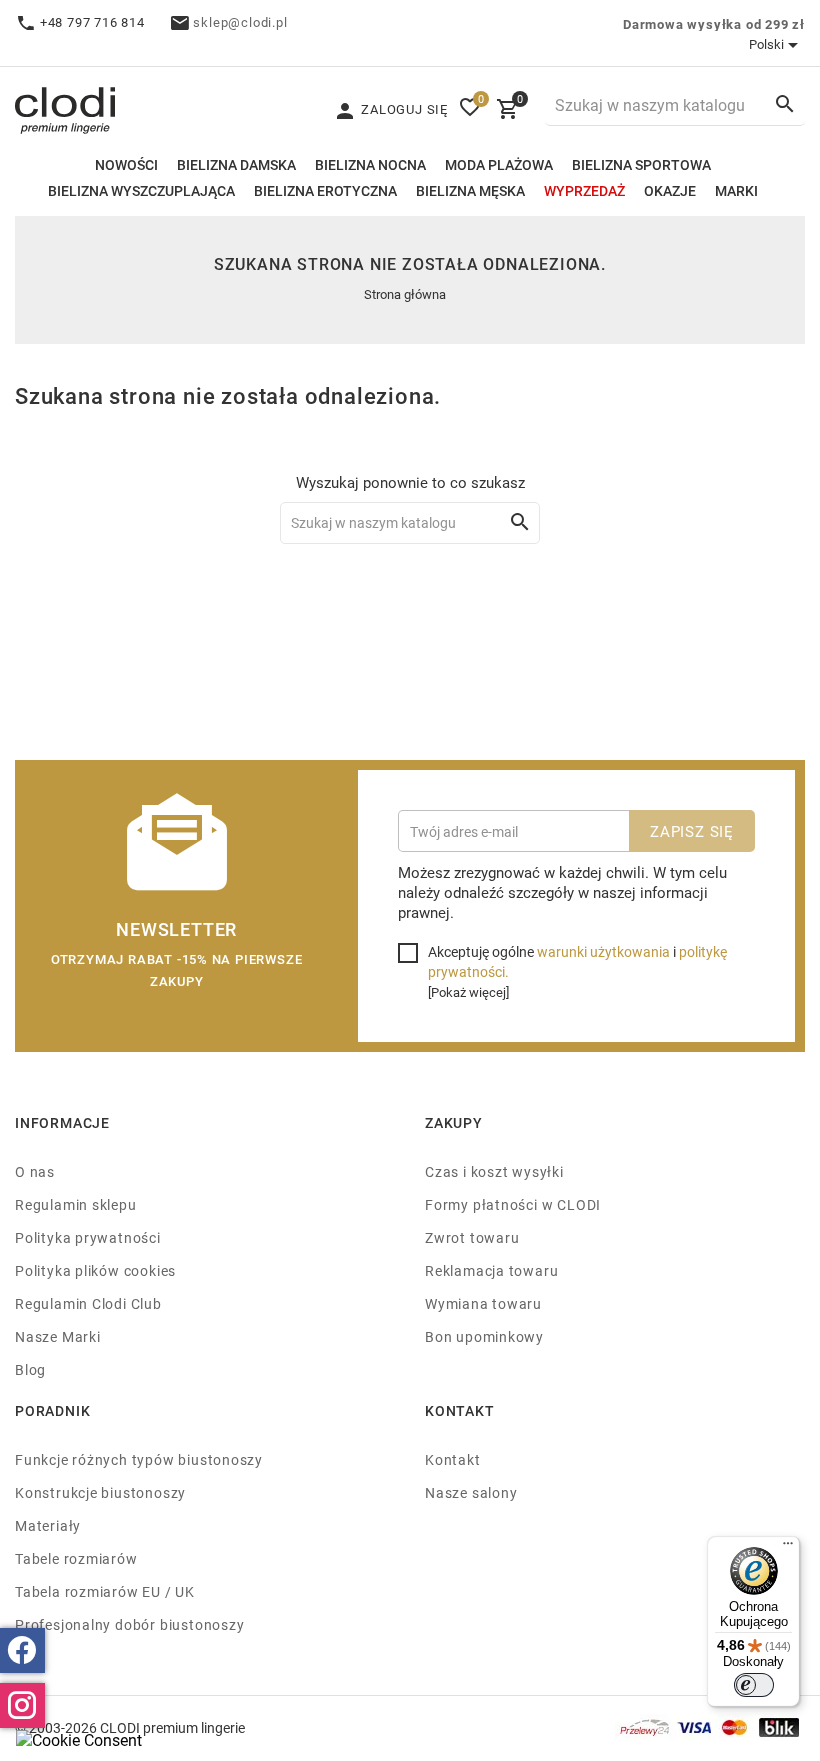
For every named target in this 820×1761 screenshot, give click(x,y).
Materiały (48, 1525)
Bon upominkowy (484, 1336)
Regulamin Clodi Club (88, 1303)
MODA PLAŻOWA (499, 164)
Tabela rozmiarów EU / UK (105, 1591)
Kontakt (453, 1459)
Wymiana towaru (483, 1303)
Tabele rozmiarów (76, 1558)
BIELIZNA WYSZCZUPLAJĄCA (141, 190)
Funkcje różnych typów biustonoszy (139, 1459)
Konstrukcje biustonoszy (100, 1492)
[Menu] (788, 1548)
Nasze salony (471, 1492)
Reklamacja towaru (491, 1270)
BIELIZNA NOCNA (370, 164)
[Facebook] (22, 1650)
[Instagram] (22, 1705)
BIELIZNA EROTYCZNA (325, 190)
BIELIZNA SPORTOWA (641, 164)
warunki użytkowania (603, 951)
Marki (736, 190)
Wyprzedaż (584, 190)
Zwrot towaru (472, 1237)
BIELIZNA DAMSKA (236, 164)
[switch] (754, 1685)
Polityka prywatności (88, 1237)
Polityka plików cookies (95, 1270)
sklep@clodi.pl (240, 22)
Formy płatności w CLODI (513, 1204)
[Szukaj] (785, 104)
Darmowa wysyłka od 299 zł (714, 24)
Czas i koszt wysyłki (494, 1171)
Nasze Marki (58, 1336)
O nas (35, 1171)
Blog (30, 1369)
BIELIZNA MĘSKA (470, 190)
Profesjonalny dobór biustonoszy (130, 1624)
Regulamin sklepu (76, 1204)
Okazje (670, 190)
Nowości (126, 164)
